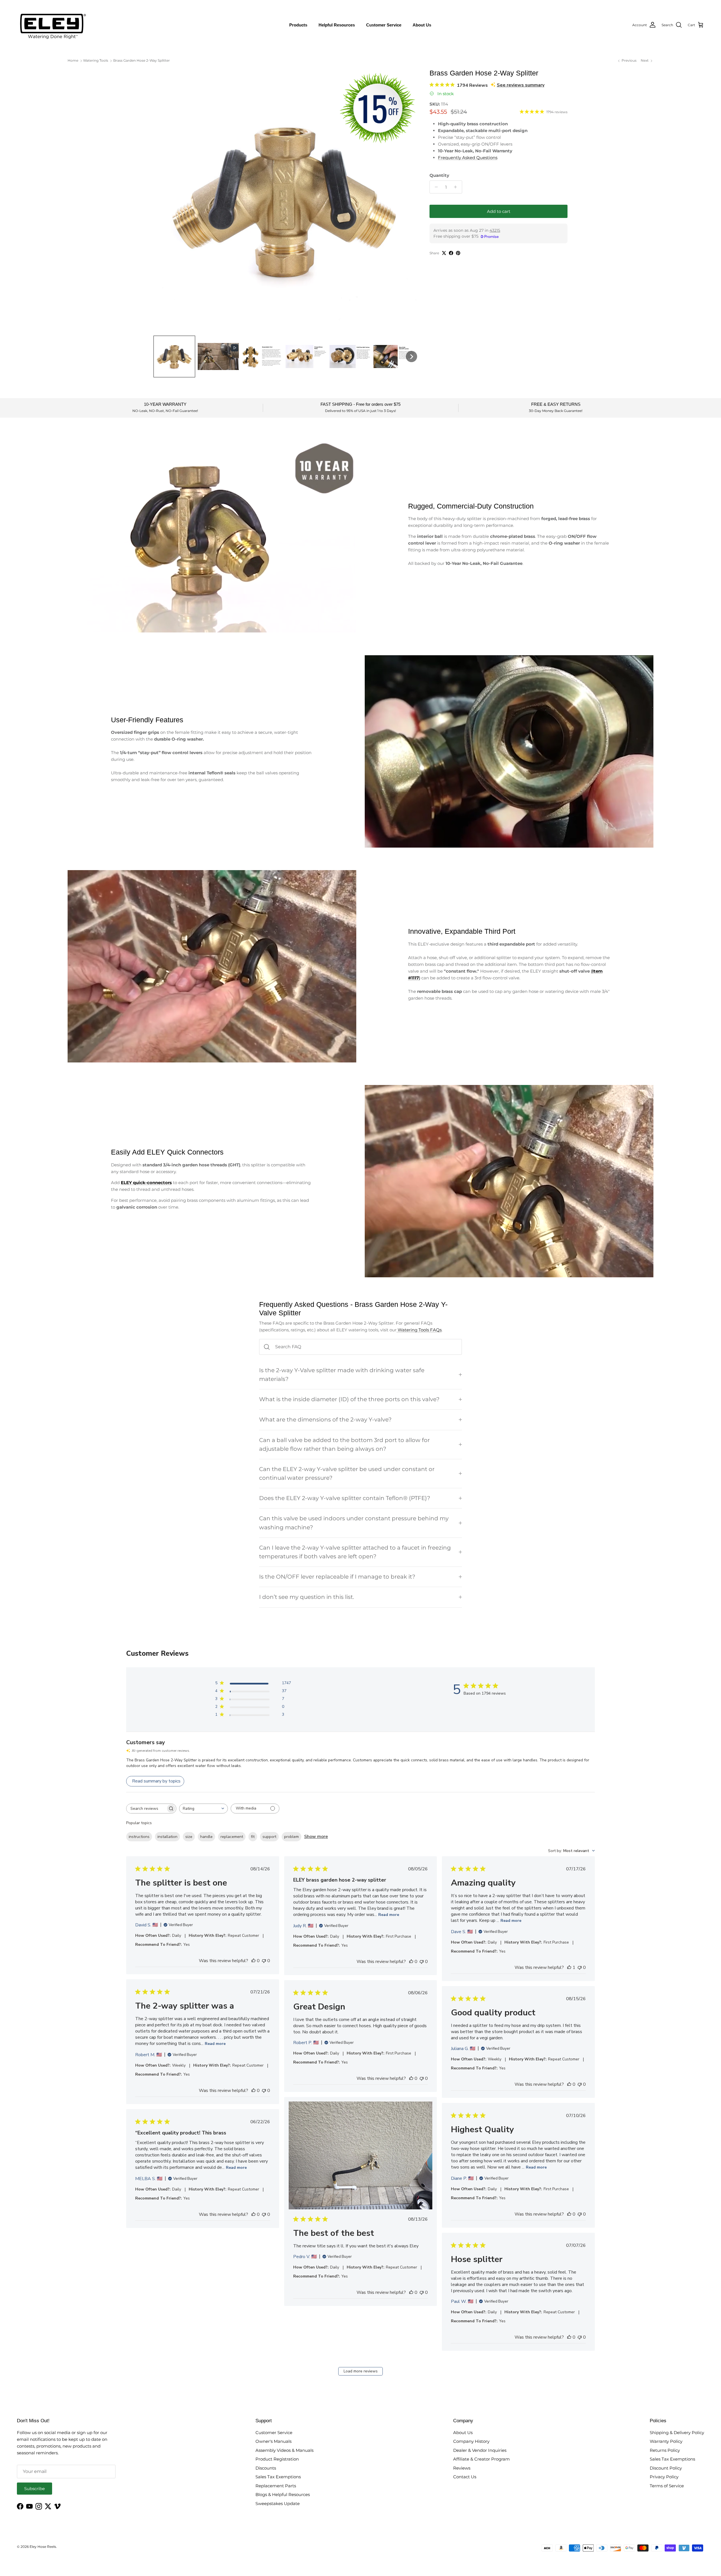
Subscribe (35, 2489)
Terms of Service (667, 2486)
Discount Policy (666, 2468)
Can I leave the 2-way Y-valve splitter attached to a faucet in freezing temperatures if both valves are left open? (355, 1552)
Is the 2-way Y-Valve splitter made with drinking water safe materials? (342, 1375)
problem (291, 1837)
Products (298, 25)
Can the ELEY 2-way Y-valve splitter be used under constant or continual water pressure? (347, 1473)
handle (206, 1837)
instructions (139, 1837)
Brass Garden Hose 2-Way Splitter (142, 60)
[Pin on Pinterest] (458, 253)
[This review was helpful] (253, 1961)
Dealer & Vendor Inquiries (480, 2450)
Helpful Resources (337, 25)
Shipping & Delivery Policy (677, 2433)
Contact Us (465, 2477)
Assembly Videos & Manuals (284, 2450)
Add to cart (499, 211)
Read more (389, 1915)
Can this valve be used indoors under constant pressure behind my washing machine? (354, 1523)
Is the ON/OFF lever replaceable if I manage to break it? (337, 1577)
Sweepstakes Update (278, 2503)
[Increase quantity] (457, 187)
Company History (471, 2441)
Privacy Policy (664, 2477)
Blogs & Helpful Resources (283, 2494)
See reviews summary (521, 85)
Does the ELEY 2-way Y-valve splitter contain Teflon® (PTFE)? (345, 1498)
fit (253, 1837)
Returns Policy (665, 2450)
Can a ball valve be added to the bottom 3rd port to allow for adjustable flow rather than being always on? (344, 1444)
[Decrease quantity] (435, 187)
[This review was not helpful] (264, 1961)
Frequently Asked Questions (468, 158)
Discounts (266, 2468)
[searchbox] (146, 1809)
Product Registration (277, 2459)
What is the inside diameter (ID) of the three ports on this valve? (349, 1399)
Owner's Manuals (273, 2441)
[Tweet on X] (444, 253)
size (189, 1837)
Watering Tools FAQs (419, 1330)
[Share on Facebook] (451, 253)
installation (167, 1837)
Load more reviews (361, 2371)
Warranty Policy (666, 2441)
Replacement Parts (276, 2486)
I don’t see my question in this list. (307, 1597)
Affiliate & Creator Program (481, 2459)
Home (73, 60)
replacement (232, 1837)
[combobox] (203, 1809)
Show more (316, 1837)
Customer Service (384, 25)
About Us (422, 25)
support (269, 1837)
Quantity (439, 175)
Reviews (462, 2468)
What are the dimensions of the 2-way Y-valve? (325, 1420)
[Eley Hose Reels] (52, 25)
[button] (174, 356)
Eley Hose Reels (43, 2547)
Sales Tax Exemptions (278, 2477)
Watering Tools (96, 60)
